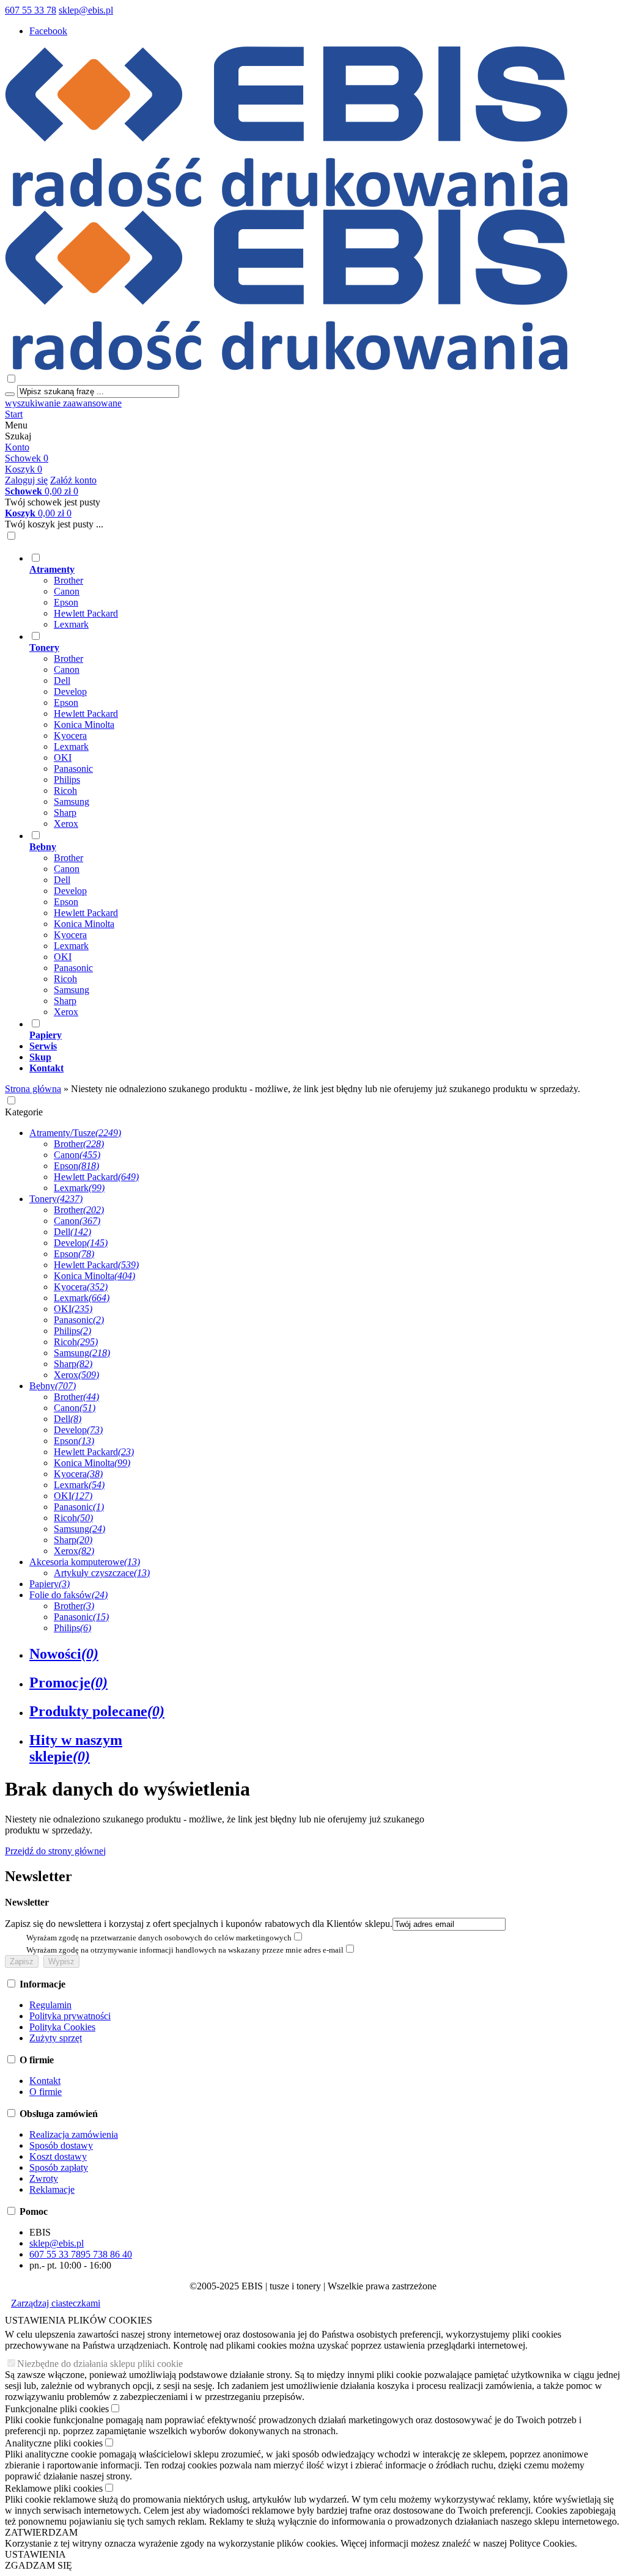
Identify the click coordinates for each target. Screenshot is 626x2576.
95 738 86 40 (106, 2254)
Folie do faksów (68, 1595)
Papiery (50, 1584)
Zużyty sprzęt (56, 2038)
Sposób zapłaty (59, 2167)
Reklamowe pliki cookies (54, 2488)
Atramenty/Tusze (75, 1133)
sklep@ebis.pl (86, 10)
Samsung (72, 802)
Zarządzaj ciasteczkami (56, 2303)
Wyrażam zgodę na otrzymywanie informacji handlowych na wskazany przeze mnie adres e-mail (185, 1950)
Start (14, 414)
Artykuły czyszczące (102, 1573)
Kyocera (70, 736)
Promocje (68, 1682)
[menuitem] (325, 591)
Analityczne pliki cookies (54, 2443)
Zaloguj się (26, 480)
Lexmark (71, 624)
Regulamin (50, 2005)
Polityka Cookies (62, 2027)
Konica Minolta (84, 725)
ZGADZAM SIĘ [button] (39, 2565)
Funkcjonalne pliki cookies (57, 2409)
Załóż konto (73, 480)
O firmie (46, 2092)
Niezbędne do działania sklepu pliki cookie (100, 2364)
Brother (68, 580)
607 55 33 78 (31, 10)
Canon (67, 591)
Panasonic (73, 769)
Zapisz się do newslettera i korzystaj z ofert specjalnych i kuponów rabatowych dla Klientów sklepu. (199, 1924)
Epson (66, 602)
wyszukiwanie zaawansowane (63, 403)
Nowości (64, 1654)
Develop (70, 692)
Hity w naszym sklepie (76, 1748)
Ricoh (65, 791)
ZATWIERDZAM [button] (41, 2532)
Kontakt (45, 2081)
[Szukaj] (10, 394)
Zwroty (44, 2178)
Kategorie (24, 1112)
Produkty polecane (97, 1711)
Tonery (56, 1199)
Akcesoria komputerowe (85, 1562)
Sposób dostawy (61, 2145)
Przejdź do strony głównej (55, 1851)
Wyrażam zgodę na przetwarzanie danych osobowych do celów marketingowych (159, 1938)
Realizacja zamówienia (74, 2134)
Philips (67, 780)
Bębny (53, 1386)
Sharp (65, 813)
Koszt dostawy (58, 2156)
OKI (63, 758)
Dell (62, 681)
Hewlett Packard (86, 613)
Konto (17, 447)
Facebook (48, 31)
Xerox (66, 824)
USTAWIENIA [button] (35, 2554)
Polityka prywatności (70, 2016)
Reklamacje (52, 2189)
